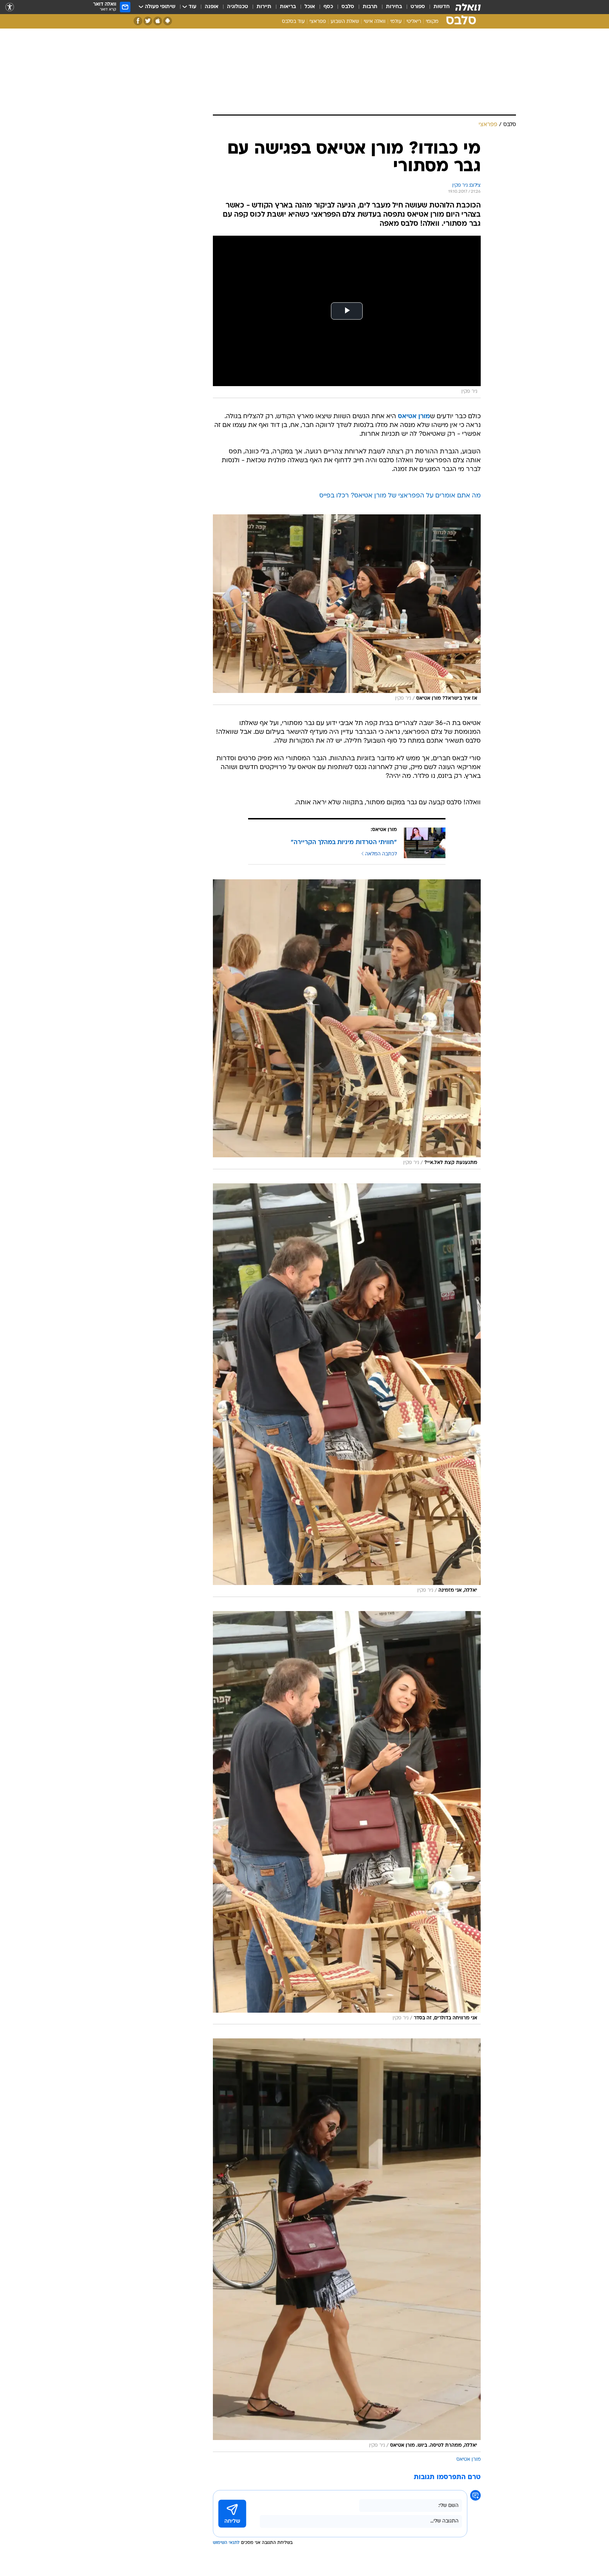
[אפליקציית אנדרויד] (168, 21)
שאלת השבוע (345, 22)
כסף (328, 7)
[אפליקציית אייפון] (158, 21)
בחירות (394, 7)
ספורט (418, 7)
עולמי (396, 22)
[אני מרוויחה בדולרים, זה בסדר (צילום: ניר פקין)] (347, 1818)
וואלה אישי (375, 22)
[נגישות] (10, 7)
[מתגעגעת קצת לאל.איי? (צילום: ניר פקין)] (347, 1024)
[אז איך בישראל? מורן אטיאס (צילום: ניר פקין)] (347, 609)
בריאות (288, 7)
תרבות (370, 7)
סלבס (348, 7)
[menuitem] (437, 7)
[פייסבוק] (138, 21)
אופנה (212, 7)
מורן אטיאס (469, 2460)
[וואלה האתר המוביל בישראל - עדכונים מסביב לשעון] (468, 7)
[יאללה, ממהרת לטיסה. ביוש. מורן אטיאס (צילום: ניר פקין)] (347, 2245)
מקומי (432, 22)
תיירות (264, 7)
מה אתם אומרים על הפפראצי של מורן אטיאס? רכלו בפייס (400, 496)
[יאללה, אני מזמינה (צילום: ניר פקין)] (347, 1390)
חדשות (442, 7)
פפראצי (318, 22)
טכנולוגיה (238, 7)
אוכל (310, 7)
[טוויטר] (148, 21)
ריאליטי (414, 22)
